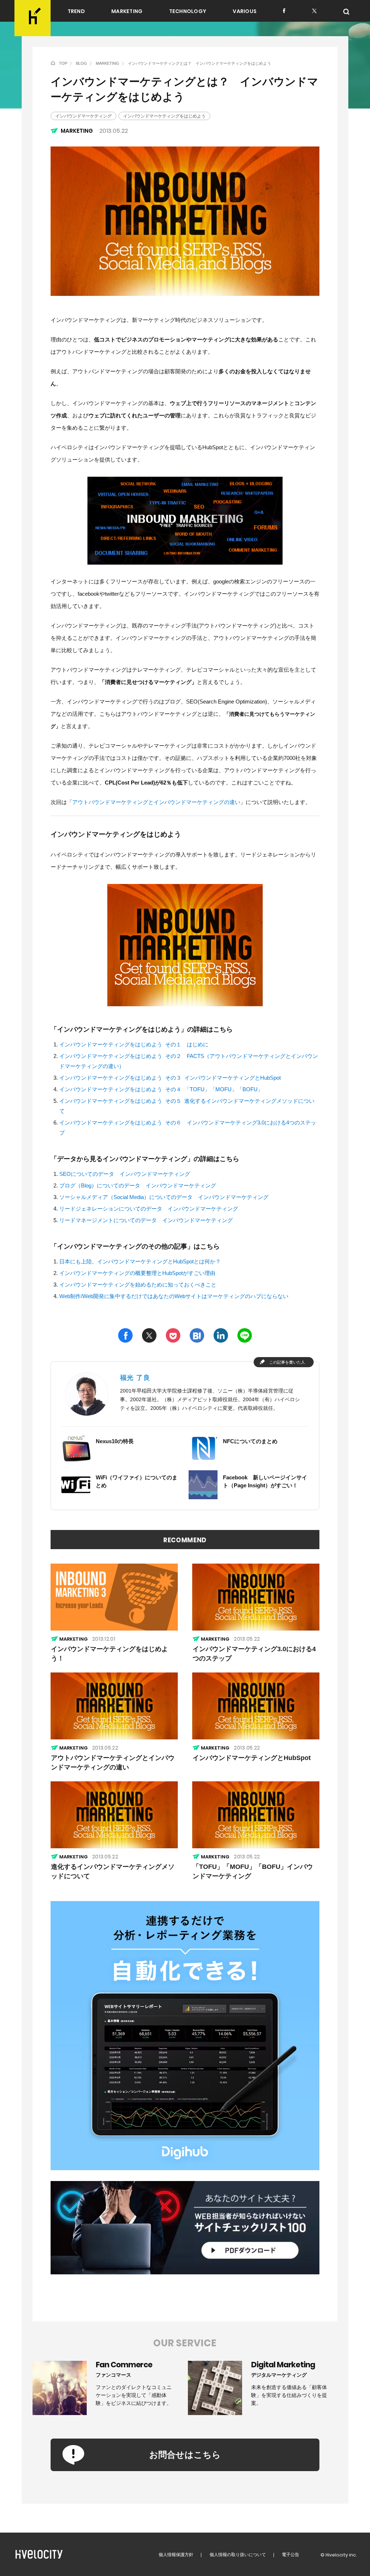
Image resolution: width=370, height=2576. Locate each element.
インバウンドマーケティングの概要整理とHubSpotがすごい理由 (137, 1273)
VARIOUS (245, 11)
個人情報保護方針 (176, 2555)
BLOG (81, 63)
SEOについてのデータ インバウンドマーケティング (125, 1174)
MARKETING (127, 11)
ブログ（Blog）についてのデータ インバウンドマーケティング (138, 1185)
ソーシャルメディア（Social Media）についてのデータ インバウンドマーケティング (164, 1197)
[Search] (347, 12)
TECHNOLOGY (188, 11)
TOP (63, 63)
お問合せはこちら (185, 2455)
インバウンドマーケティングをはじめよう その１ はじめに (134, 1044)
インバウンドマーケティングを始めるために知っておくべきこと (138, 1285)
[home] (53, 63)
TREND (76, 11)
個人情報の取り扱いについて (238, 2555)
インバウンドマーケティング (83, 116)
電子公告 (291, 2555)
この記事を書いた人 (287, 1362)
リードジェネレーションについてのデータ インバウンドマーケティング (149, 1209)
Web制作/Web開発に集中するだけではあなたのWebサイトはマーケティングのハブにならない (174, 1296)
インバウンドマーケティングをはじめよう (164, 116)
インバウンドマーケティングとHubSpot (252, 1758)
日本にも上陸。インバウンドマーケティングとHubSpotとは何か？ (140, 1261)
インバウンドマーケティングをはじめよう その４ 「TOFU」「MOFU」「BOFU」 (161, 1089)
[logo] (33, 18)
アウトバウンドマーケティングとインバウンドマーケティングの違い (156, 802)
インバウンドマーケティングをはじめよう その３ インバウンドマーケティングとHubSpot (170, 1078)
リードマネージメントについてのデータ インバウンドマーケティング (146, 1220)
